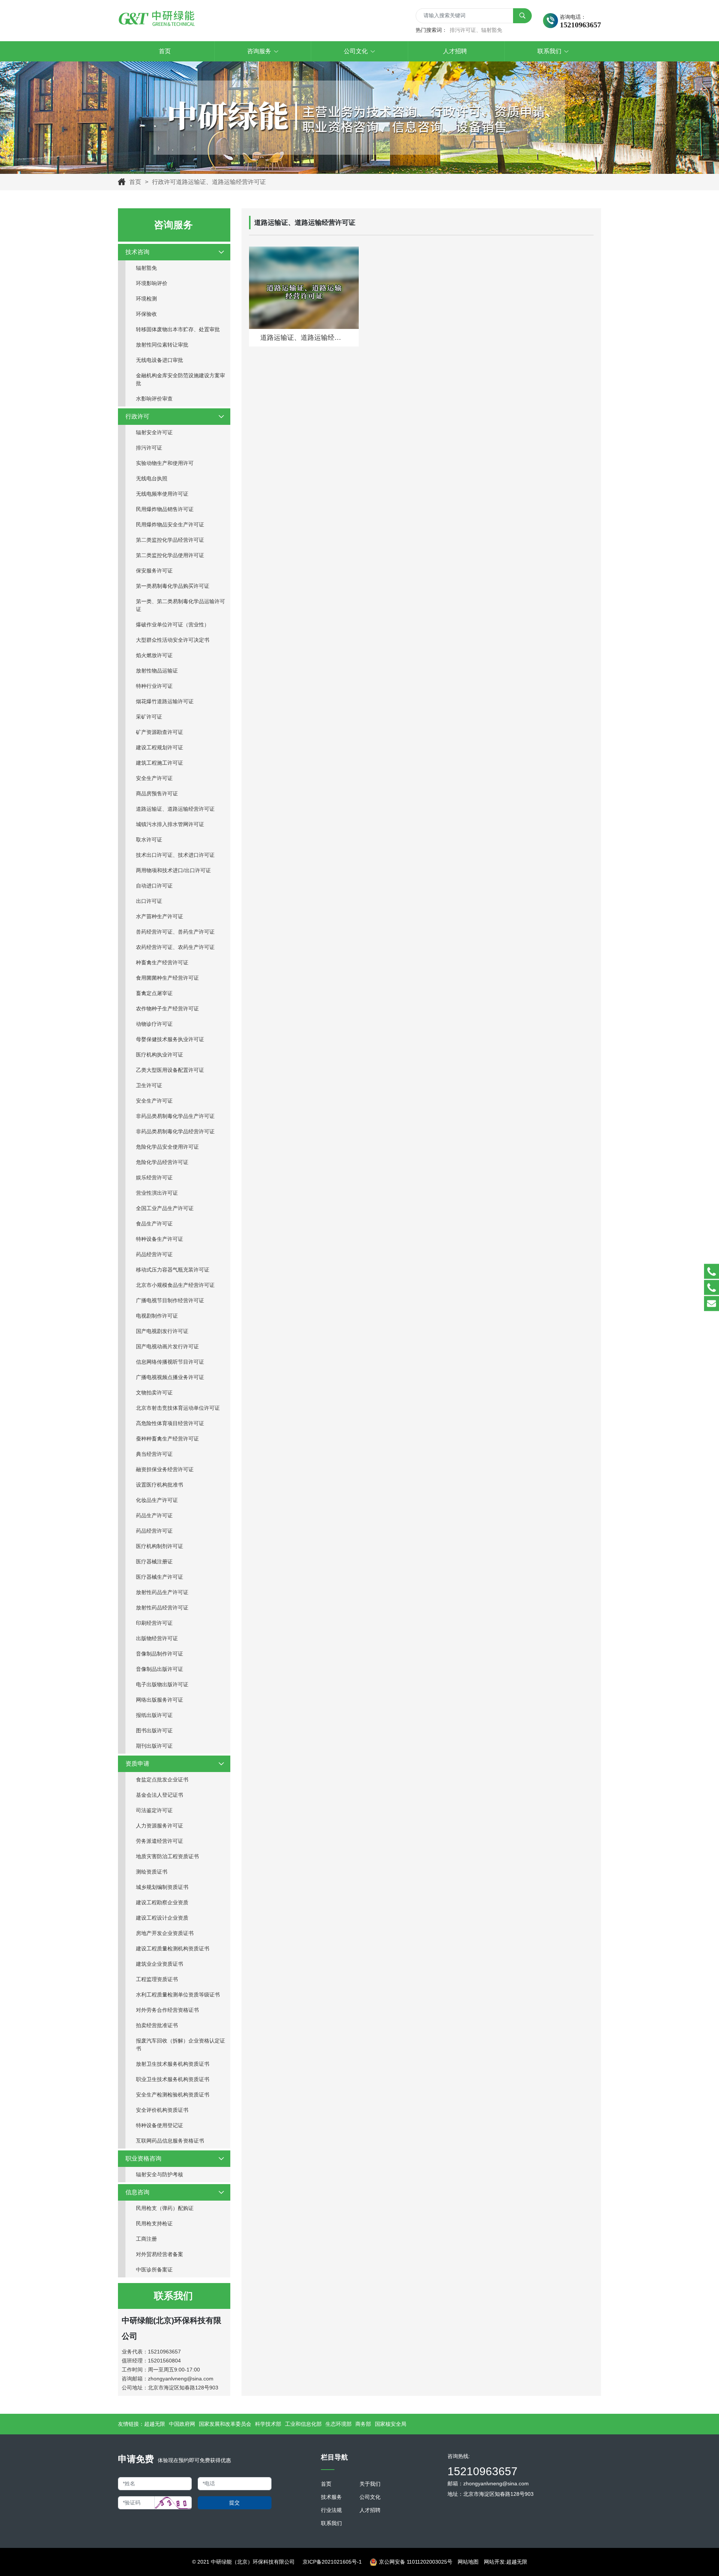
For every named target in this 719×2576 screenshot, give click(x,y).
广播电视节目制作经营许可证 (170, 1300)
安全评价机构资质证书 (162, 2110)
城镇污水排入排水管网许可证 (170, 824)
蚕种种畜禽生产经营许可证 (167, 1439)
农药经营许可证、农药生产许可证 (175, 947)
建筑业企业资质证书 (160, 1964)
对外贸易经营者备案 (160, 2254)
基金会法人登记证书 (160, 1795)
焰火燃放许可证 (154, 655)
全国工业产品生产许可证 (165, 1208)
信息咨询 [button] (137, 2192)
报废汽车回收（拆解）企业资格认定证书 (180, 2045)
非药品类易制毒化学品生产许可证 (175, 1116)
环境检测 (146, 299)
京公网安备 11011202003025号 (416, 2562)
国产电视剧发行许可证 (162, 1331)
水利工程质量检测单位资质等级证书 (178, 1995)
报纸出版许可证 (154, 1715)
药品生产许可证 (154, 1515)
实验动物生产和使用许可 (165, 463)
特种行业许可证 (154, 686)
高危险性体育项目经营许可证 (170, 1423)
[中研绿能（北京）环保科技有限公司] (157, 19)
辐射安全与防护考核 (160, 2174)
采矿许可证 (149, 717)
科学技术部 (268, 2424)
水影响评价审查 (154, 399)
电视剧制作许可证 (157, 1316)
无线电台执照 (152, 478)
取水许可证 (149, 840)
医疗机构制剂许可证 (160, 1546)
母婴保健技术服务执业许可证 (170, 1039)
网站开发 (494, 2562)
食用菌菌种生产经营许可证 (167, 978)
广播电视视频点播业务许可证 (170, 1377)
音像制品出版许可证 (160, 1669)
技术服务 (331, 2497)
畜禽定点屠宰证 (154, 993)
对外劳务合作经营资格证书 (167, 2010)
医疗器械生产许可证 (160, 1577)
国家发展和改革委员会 (225, 2424)
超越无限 (155, 2424)
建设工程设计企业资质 (162, 1918)
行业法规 (331, 2510)
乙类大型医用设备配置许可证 (170, 1070)
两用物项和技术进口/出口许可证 (173, 870)
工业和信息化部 (303, 2424)
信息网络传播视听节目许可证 (170, 1362)
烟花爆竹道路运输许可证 (165, 701)
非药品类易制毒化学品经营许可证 (175, 1131)
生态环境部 (339, 2424)
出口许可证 (149, 901)
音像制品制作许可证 (160, 1654)
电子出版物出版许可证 (162, 1684)
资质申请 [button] (137, 1764)
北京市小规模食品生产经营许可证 (175, 1285)
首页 (135, 182)
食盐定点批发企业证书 (162, 1780)
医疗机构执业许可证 (160, 1055)
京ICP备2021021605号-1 (332, 2562)
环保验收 (146, 314)
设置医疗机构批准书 (160, 1485)
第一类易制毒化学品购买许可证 (173, 586)
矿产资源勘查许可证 (160, 732)
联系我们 (331, 2523)
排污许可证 (149, 448)
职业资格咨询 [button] (143, 2158)
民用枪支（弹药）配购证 (165, 2208)
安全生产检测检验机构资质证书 (173, 2095)
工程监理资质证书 (157, 1979)
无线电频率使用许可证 (162, 494)
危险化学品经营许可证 (162, 1162)
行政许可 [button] (137, 416)
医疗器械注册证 (154, 1561)
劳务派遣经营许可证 (160, 1841)
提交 (234, 2503)
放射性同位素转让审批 (162, 345)
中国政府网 (182, 2424)
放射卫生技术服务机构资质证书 (173, 2064)
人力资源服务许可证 (160, 1826)
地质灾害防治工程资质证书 (167, 1856)
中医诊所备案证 (154, 2270)
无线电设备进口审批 (160, 360)
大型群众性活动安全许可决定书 (173, 640)
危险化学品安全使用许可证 (167, 1147)
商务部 (363, 2424)
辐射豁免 (146, 268)
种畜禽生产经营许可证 (162, 962)
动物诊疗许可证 (154, 1024)
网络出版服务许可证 (160, 1700)
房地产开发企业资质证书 (165, 1933)
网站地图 (468, 2562)
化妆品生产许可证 (157, 1500)
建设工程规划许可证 (160, 747)
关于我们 (370, 2484)
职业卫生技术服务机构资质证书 (173, 2079)
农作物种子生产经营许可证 (167, 1009)
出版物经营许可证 (157, 1638)
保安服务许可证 (154, 571)
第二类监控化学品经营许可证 (170, 540)
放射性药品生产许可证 (162, 1592)
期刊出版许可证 (154, 1746)
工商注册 (146, 2239)
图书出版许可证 (154, 1730)
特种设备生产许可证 (160, 1239)
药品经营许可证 (154, 1254)
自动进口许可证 (154, 886)
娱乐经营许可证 (154, 1177)
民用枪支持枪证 (154, 2223)
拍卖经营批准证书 (157, 2025)
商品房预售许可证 (157, 793)
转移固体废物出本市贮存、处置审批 (178, 329)
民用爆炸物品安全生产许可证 (170, 524)
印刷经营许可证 (154, 1623)
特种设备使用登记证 (160, 2125)
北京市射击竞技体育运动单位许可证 (178, 1408)
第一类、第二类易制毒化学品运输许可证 (180, 605)
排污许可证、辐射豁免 (476, 30)
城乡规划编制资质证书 (162, 1887)
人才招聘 (370, 2510)
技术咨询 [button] (137, 252)
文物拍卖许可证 (154, 1393)
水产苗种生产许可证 (160, 916)
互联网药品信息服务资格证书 (170, 2141)
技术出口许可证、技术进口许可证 (175, 855)
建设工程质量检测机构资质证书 (173, 1948)
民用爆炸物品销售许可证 (165, 509)
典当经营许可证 (154, 1454)
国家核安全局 (391, 2424)
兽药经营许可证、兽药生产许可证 (175, 932)
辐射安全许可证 (154, 432)
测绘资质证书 (152, 1872)
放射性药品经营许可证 (162, 1608)
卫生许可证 (149, 1085)
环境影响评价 (152, 283)
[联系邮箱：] (712, 1304)
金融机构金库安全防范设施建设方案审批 (180, 379)
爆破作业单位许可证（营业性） (173, 625)
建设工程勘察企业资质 (162, 1902)
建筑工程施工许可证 (160, 763)
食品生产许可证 (154, 1224)
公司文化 (370, 2497)
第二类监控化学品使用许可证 (170, 555)
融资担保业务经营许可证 (165, 1469)
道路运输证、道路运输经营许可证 (175, 809)
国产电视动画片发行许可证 (167, 1346)
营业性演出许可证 (157, 1193)
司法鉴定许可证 (154, 1810)
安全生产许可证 (154, 778)
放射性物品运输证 (157, 671)
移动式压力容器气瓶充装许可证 (173, 1270)
